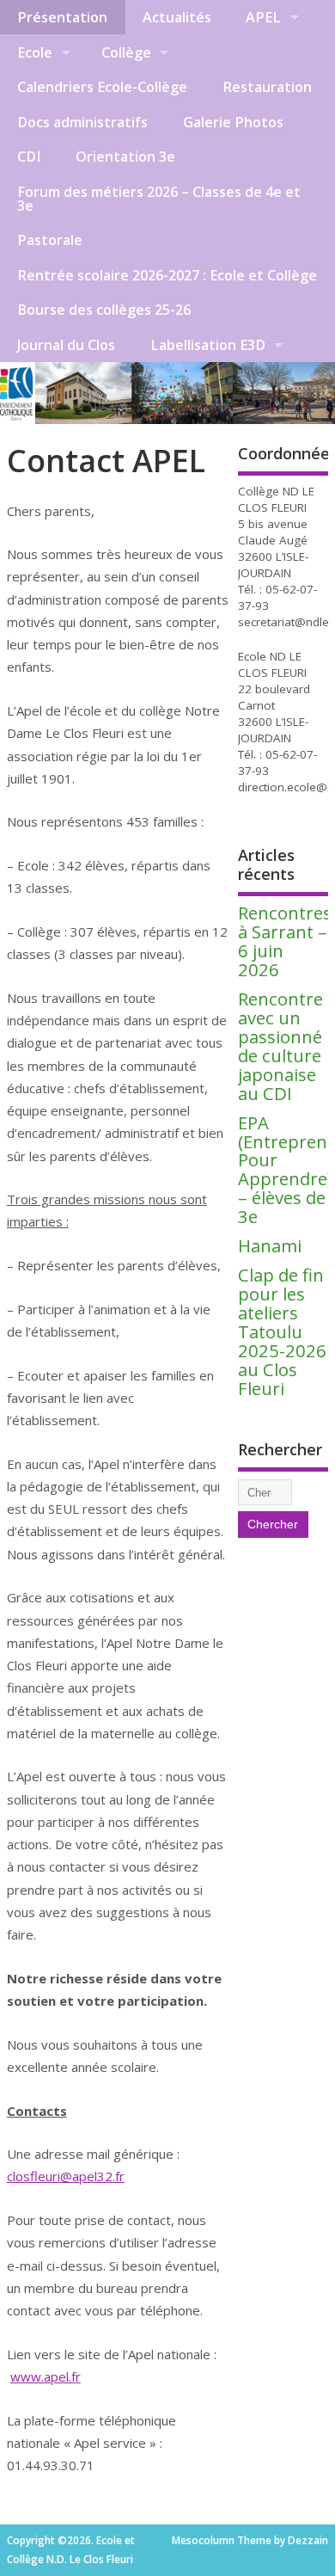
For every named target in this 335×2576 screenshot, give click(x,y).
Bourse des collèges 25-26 (104, 310)
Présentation (62, 17)
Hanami (270, 1245)
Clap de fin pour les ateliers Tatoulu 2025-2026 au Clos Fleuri (282, 1331)
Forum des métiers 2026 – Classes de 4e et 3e (159, 199)
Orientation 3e (125, 157)
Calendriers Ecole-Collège (102, 87)
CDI (29, 157)
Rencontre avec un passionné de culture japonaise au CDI (280, 1046)
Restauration (267, 87)
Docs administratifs (82, 122)
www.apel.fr (46, 2376)
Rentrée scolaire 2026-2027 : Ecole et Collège (167, 275)
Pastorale (50, 240)
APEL (263, 17)
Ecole (35, 52)
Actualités (177, 17)
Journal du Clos (66, 345)
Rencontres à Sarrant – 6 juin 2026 (285, 941)
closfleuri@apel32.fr (66, 2176)
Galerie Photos (233, 122)
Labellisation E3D (208, 345)
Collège (126, 52)
